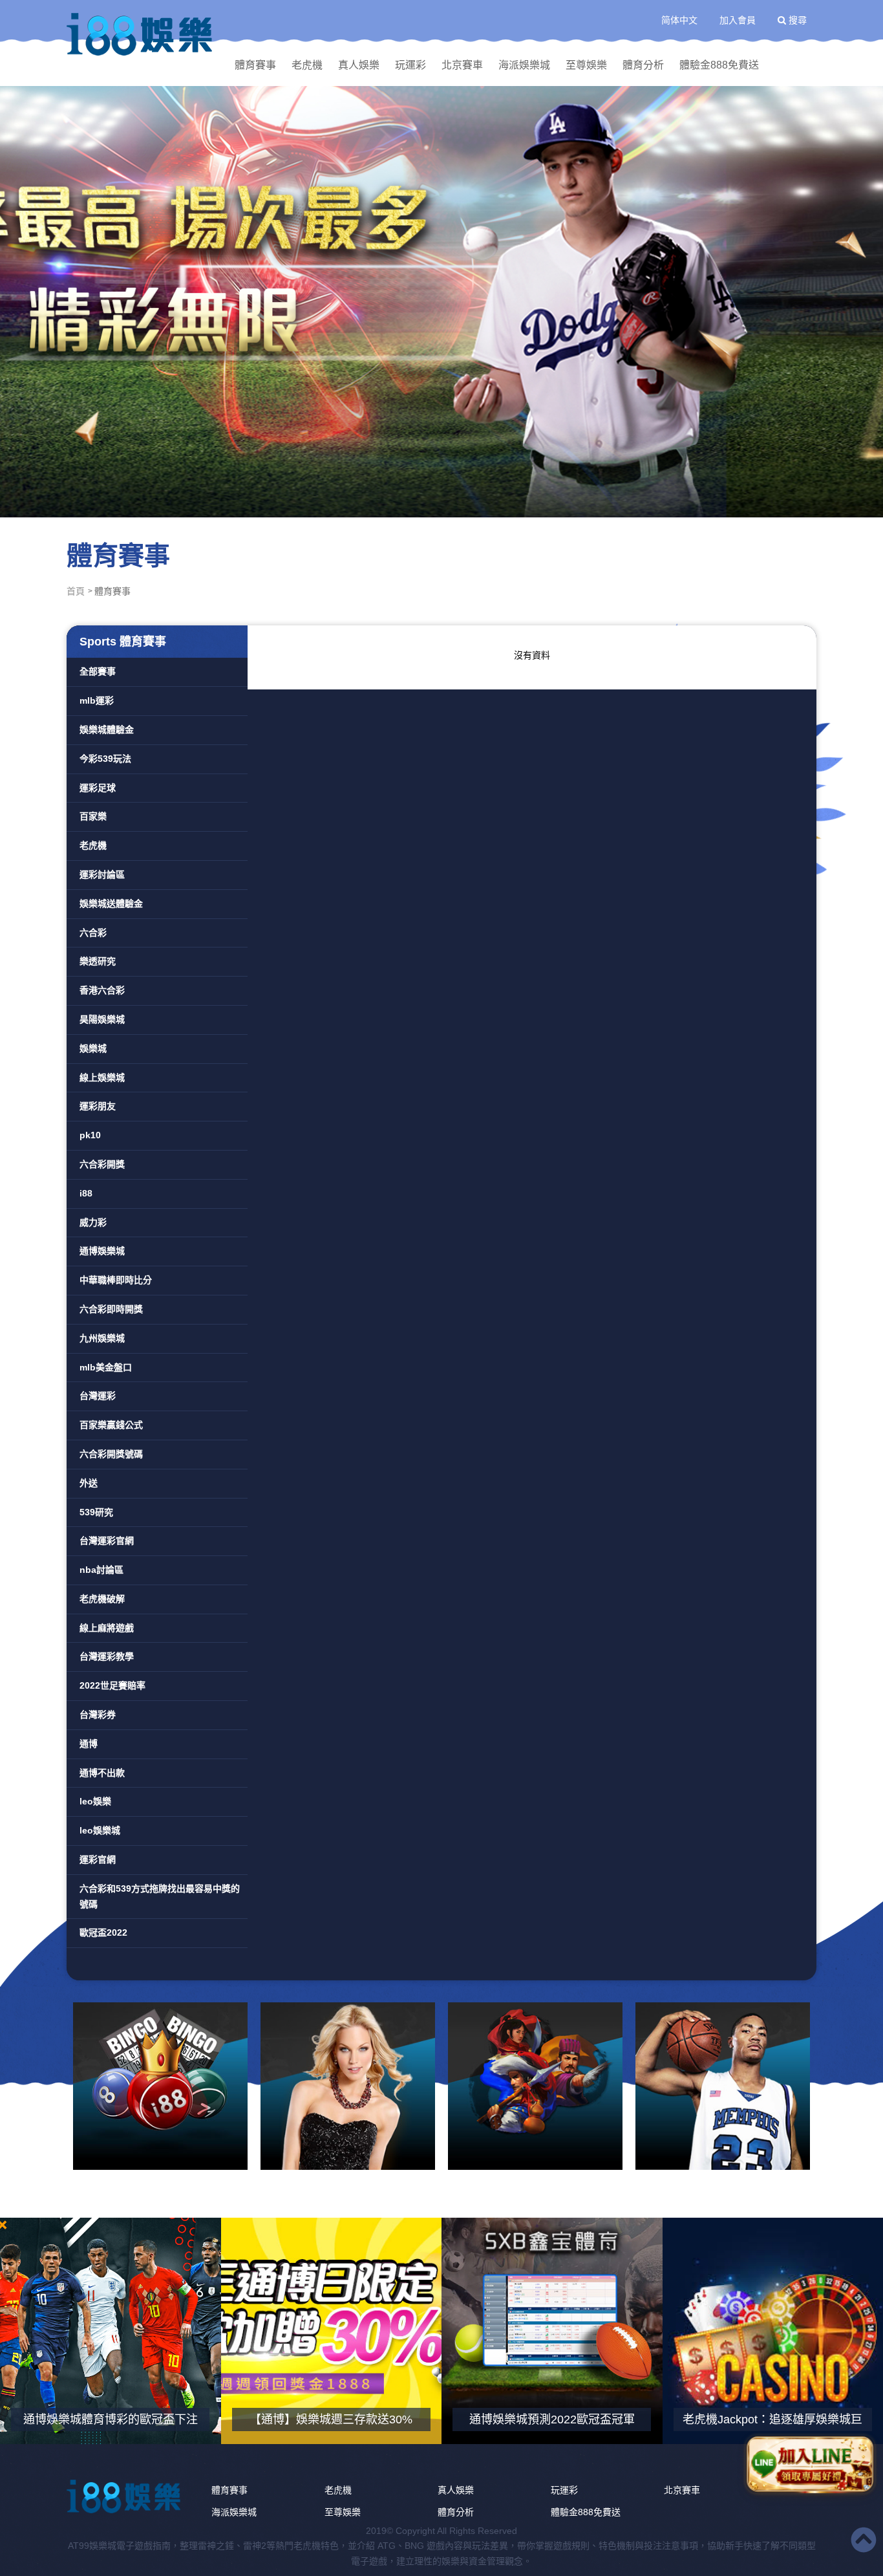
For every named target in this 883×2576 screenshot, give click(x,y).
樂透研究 (98, 961)
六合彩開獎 (102, 1164)
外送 (89, 1483)
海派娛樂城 (524, 65)
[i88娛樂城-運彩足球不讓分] (441, 301)
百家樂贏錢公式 (111, 1425)
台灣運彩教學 (107, 1656)
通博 (89, 1744)
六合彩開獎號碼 (111, 1454)
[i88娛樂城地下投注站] (141, 34)
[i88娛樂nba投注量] (723, 2086)
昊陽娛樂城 (102, 1019)
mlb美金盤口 (106, 1367)
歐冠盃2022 (103, 1932)
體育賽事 (255, 65)
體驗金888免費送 (719, 65)
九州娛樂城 (102, 1338)
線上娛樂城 (102, 1077)
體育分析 (643, 65)
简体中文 (679, 20)
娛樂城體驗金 (107, 730)
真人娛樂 (359, 65)
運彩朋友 (98, 1106)
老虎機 (307, 65)
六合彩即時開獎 (111, 1309)
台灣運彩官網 (107, 1541)
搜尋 (796, 20)
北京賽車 (462, 65)
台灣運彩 (98, 1396)
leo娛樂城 (100, 1830)
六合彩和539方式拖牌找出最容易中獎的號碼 (160, 1896)
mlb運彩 (97, 700)
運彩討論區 (102, 874)
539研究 (96, 1512)
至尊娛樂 (586, 65)
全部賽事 (98, 671)
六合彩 (93, 933)
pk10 (90, 1135)
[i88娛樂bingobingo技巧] (160, 2086)
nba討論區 (101, 1570)
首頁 (76, 591)
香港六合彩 (102, 990)
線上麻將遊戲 (107, 1628)
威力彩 (93, 1222)
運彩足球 (98, 788)
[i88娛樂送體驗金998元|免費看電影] (535, 2086)
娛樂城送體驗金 (111, 904)
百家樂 (93, 816)
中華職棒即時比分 (116, 1280)
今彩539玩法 (105, 759)
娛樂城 (93, 1048)
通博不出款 (102, 1773)
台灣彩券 (98, 1715)
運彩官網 (98, 1859)
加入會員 (738, 20)
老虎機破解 (102, 1599)
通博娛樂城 (102, 1251)
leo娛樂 (95, 1801)
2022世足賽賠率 (112, 1685)
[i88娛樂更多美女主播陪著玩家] (348, 2086)
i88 (86, 1193)
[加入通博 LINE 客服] (810, 2464)
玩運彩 (410, 65)
